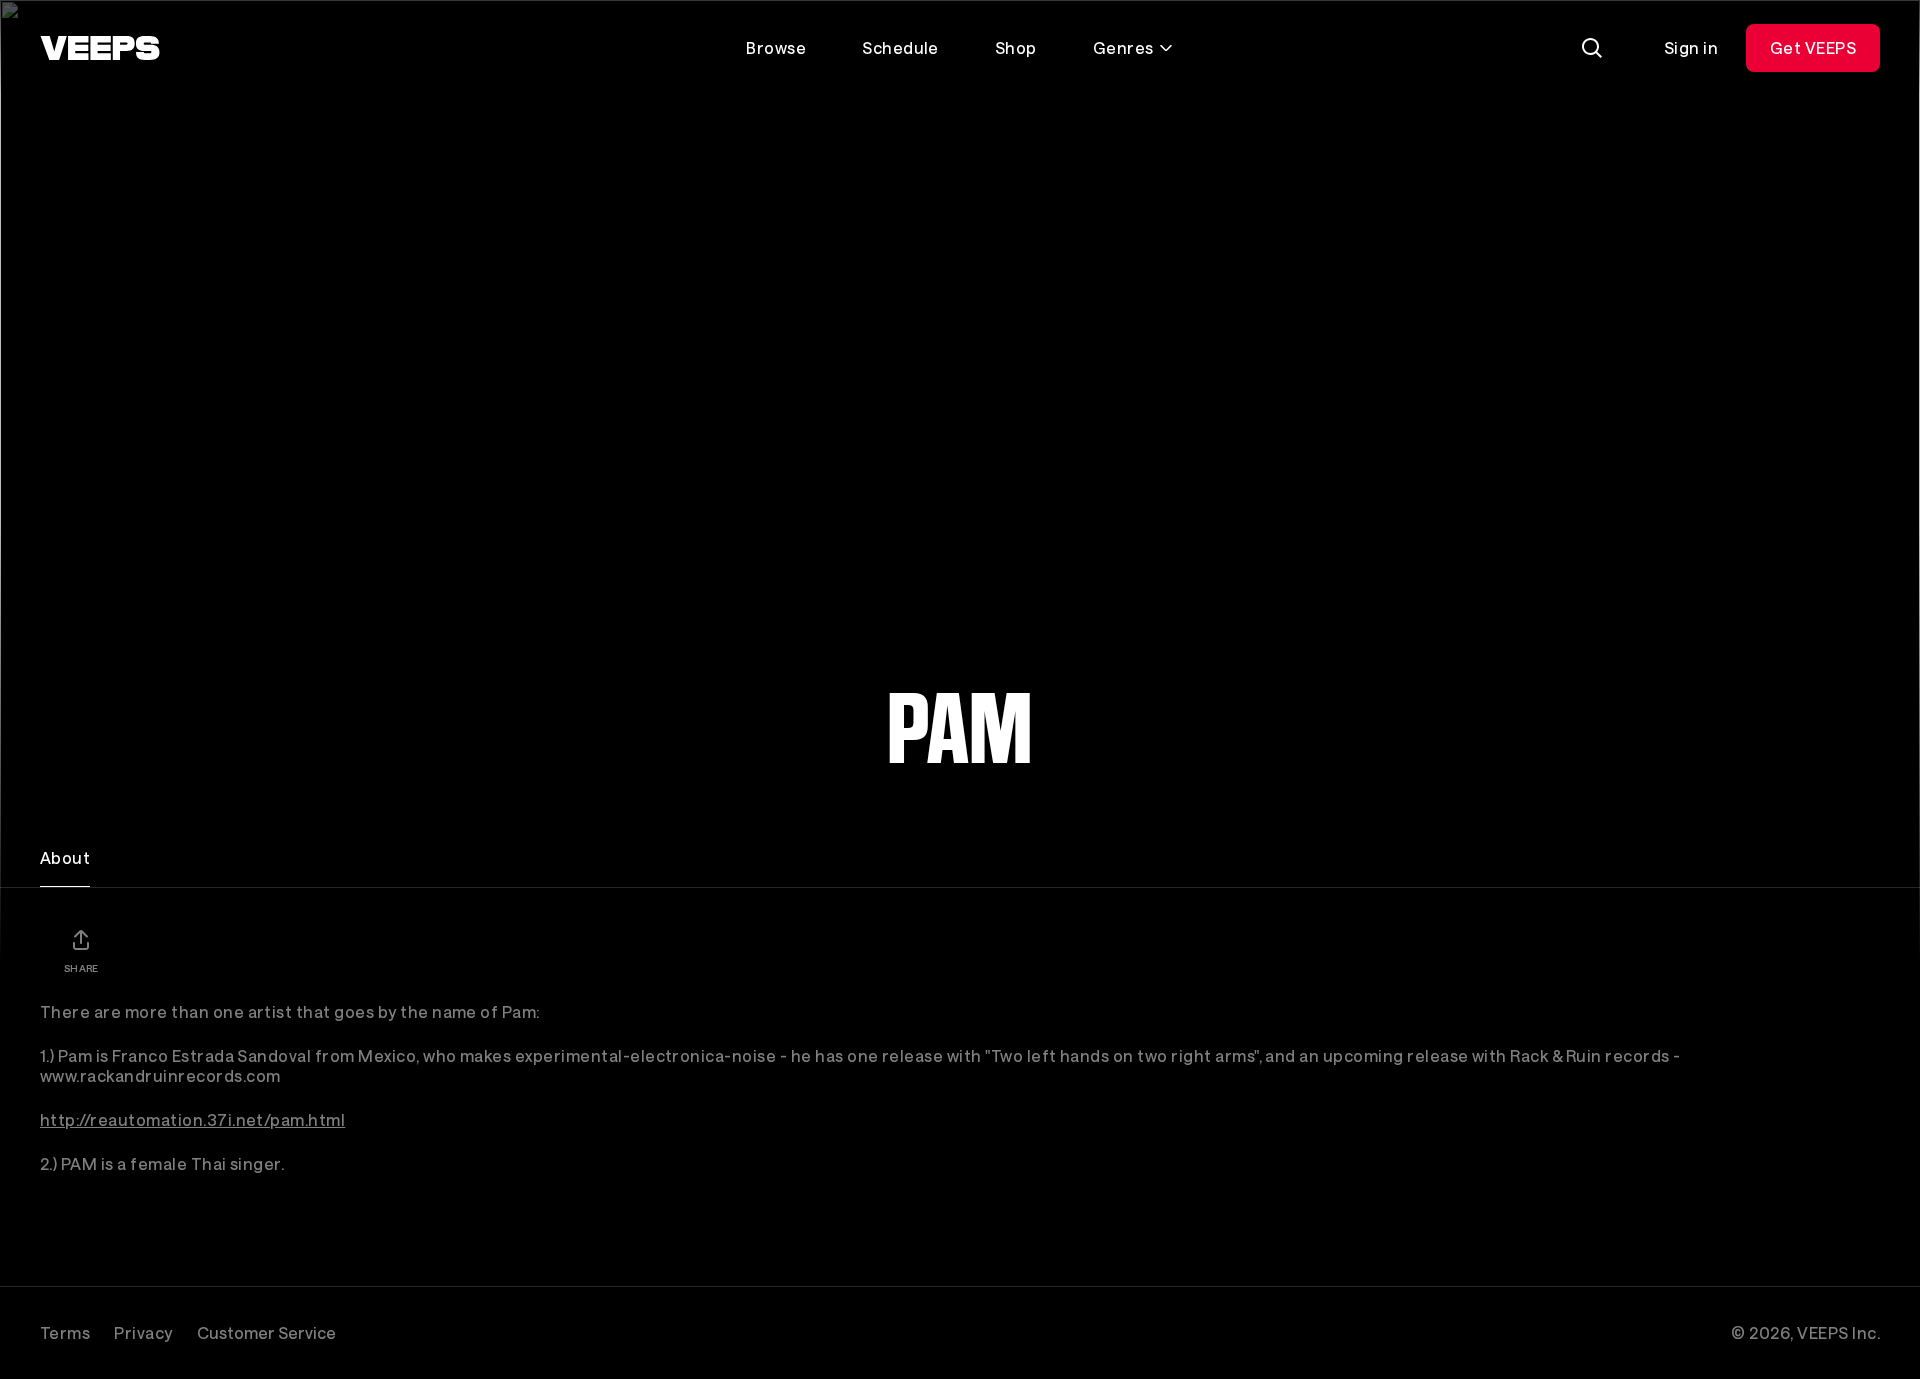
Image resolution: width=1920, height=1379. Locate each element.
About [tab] (65, 857)
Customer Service (266, 1332)
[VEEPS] (100, 48)
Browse (776, 47)
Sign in (1691, 47)
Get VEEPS (1813, 47)
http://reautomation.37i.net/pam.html (192, 1119)
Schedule (900, 47)
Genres (1123, 47)
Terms (65, 1332)
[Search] (1592, 48)
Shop (1016, 47)
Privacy (143, 1332)
